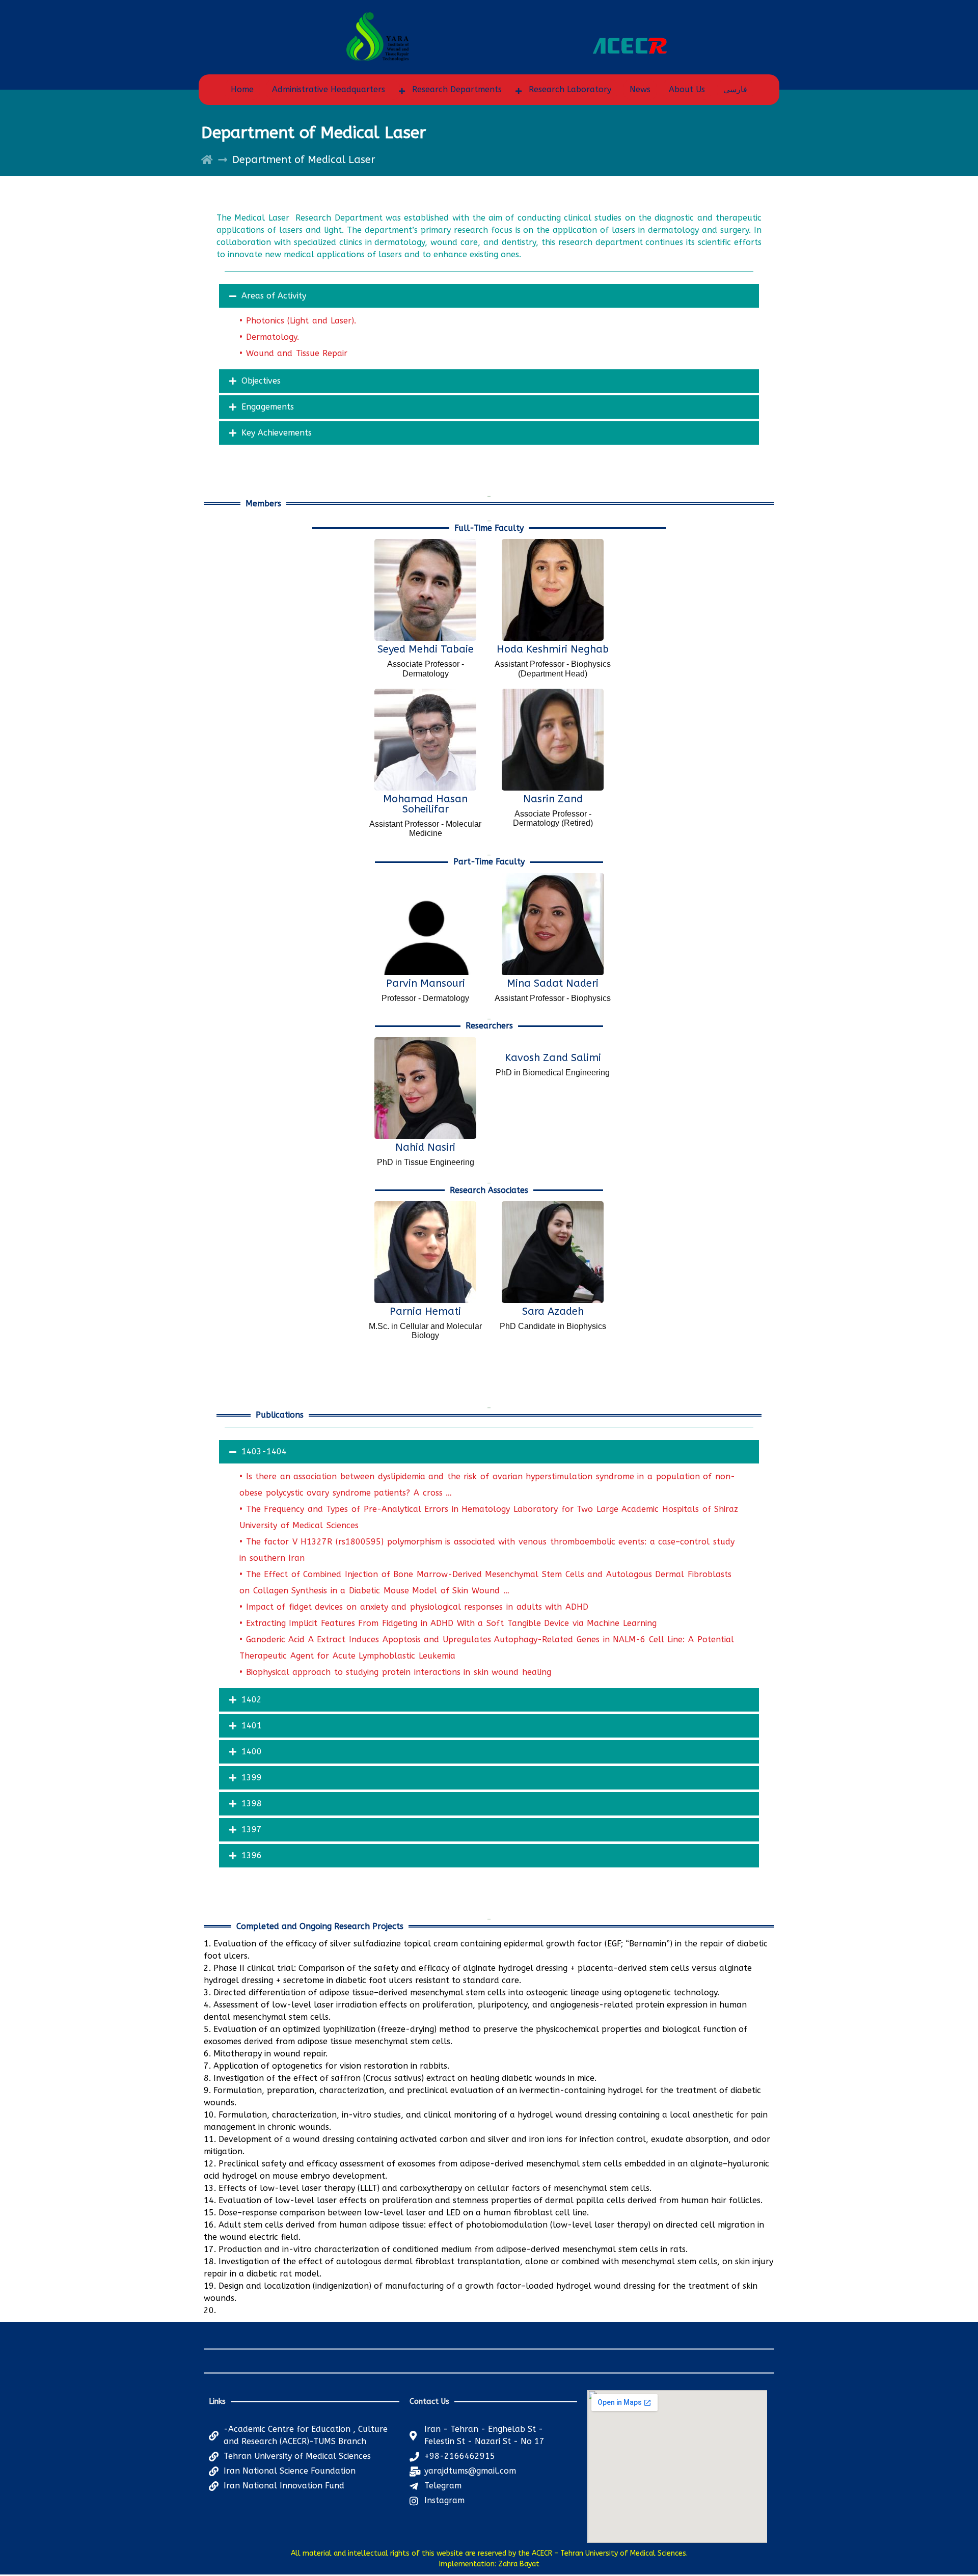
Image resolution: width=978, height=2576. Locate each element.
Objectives (261, 381)
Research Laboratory (570, 89)
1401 (252, 1726)
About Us (687, 89)
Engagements (268, 407)
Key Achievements (277, 433)
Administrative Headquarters (329, 89)
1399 (252, 1778)
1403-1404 (264, 1452)
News (640, 89)
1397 (252, 1829)
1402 (252, 1700)
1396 (252, 1855)
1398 (252, 1804)
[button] (489, 296)
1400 (252, 1752)
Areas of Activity (274, 296)
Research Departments (457, 89)
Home (242, 89)
